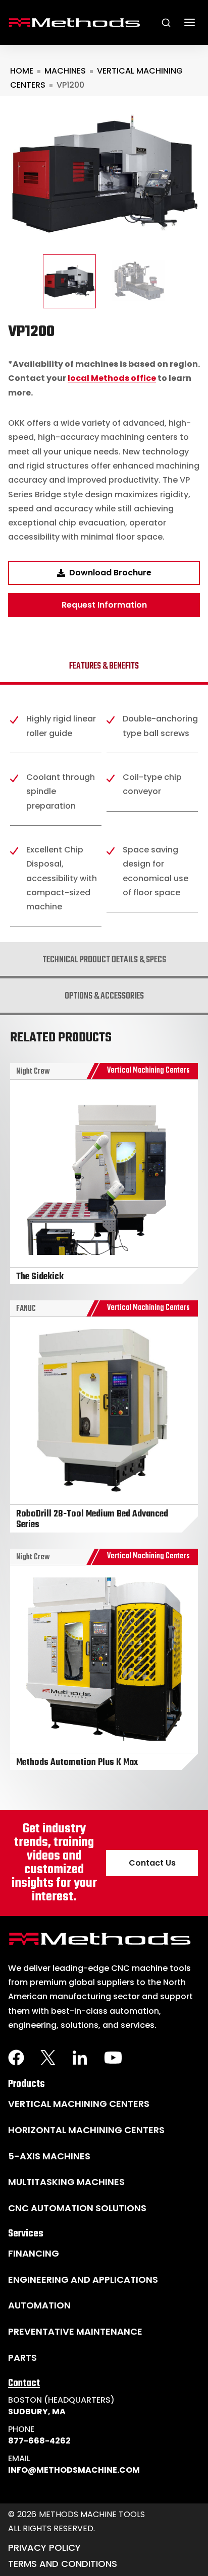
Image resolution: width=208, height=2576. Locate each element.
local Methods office (112, 378)
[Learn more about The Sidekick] (104, 1174)
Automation (39, 2305)
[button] (69, 281)
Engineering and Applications (83, 2280)
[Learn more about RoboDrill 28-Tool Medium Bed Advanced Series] (104, 1416)
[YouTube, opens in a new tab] (113, 2058)
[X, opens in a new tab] (48, 2058)
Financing (34, 2253)
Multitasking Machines (66, 2182)
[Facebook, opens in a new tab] (16, 2058)
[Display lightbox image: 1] (104, 175)
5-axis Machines (49, 2156)
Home (22, 71)
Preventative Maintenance (75, 2331)
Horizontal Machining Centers (86, 2130)
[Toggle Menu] (190, 22)
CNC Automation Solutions (77, 2208)
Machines (65, 71)
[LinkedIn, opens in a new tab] (80, 2058)
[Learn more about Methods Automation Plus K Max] (104, 1659)
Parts (22, 2358)
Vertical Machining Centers (79, 2104)
